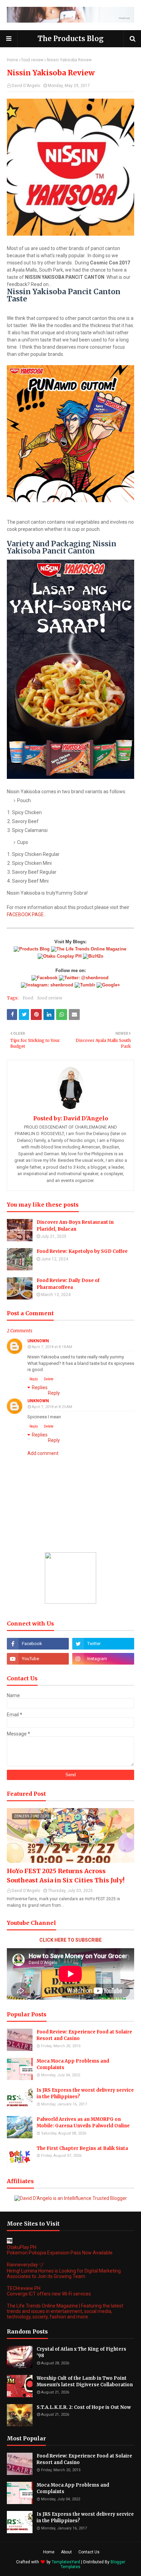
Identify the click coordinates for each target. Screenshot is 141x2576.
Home (12, 60)
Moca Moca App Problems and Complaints (73, 2064)
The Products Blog (71, 39)
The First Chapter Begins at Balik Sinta (82, 2148)
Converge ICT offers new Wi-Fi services (49, 2294)
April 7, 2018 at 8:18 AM (52, 1347)
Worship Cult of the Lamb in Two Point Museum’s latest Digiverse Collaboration (85, 2382)
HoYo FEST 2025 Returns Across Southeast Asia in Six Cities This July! (66, 1876)
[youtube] (38, 1659)
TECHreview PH (24, 2288)
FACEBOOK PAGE (25, 914)
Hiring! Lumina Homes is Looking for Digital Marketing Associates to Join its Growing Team (64, 2274)
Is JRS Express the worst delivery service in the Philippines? (85, 2094)
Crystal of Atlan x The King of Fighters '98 (81, 2353)
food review (33, 60)
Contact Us (89, 2552)
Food (28, 998)
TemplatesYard (66, 2562)
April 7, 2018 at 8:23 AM (52, 1407)
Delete (49, 1379)
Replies (40, 1387)
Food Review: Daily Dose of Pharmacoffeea (68, 1284)
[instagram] (103, 1659)
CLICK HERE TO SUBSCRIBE (70, 1940)
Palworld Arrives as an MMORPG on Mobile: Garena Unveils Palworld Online (83, 2123)
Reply (34, 1379)
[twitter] (103, 1644)
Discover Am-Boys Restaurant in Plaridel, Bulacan (75, 1226)
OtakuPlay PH (22, 2247)
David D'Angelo (26, 86)
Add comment (43, 1453)
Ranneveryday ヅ (25, 2265)
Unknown (38, 1341)
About (66, 2552)
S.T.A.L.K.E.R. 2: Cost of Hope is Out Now (84, 2407)
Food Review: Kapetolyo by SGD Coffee (82, 1251)
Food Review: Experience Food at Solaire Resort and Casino (84, 2035)
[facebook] (38, 1644)
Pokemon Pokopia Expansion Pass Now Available (60, 2253)
